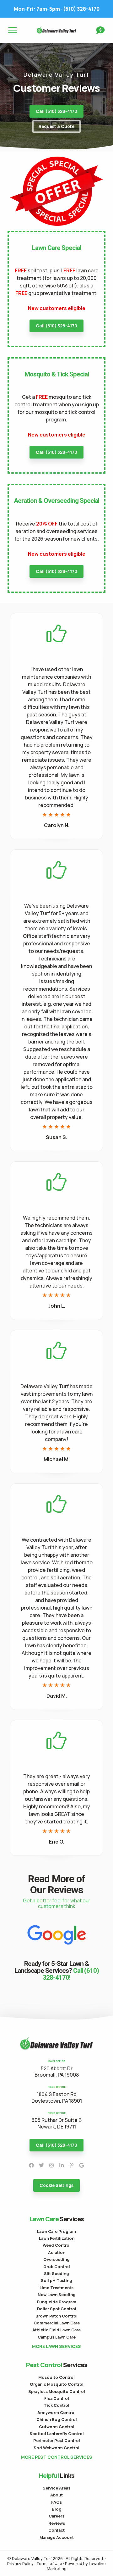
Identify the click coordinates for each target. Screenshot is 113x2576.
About (56, 2495)
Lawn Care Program (56, 2231)
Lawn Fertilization (57, 2238)
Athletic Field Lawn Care (56, 2330)
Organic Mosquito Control (57, 2384)
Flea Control (57, 2398)
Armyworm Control (56, 2412)
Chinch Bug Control (57, 2419)
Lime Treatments (56, 2288)
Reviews (57, 2523)
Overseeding (56, 2259)
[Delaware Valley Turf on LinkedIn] (62, 2165)
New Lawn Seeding (57, 2295)
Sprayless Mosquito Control (57, 2391)
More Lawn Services (56, 2346)
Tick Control (56, 2405)
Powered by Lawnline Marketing (76, 2566)
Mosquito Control (56, 2377)
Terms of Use (49, 2563)
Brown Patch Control (56, 2316)
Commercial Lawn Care (57, 2323)
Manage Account (57, 2537)
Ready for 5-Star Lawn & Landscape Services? (57, 1971)
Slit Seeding (56, 2273)
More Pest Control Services (57, 2457)
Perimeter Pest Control (57, 2440)
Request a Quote (56, 126)
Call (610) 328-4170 (56, 111)
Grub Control (57, 2267)
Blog (57, 2509)
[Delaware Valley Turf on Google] (82, 2165)
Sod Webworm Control (56, 2448)
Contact (56, 2530)
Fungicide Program (57, 2302)
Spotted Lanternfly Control (57, 2434)
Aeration (57, 2252)
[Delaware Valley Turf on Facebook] (31, 2165)
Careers (56, 2516)
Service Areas (56, 2488)
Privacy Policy (20, 2563)
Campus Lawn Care (57, 2337)
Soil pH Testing (56, 2280)
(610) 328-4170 (57, 9)
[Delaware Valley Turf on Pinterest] (72, 2165)
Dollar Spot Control (57, 2309)
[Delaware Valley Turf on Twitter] (41, 2165)
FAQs (56, 2502)
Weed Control (57, 2245)
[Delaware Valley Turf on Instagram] (51, 2165)
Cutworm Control (57, 2427)
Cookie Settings (56, 2185)
